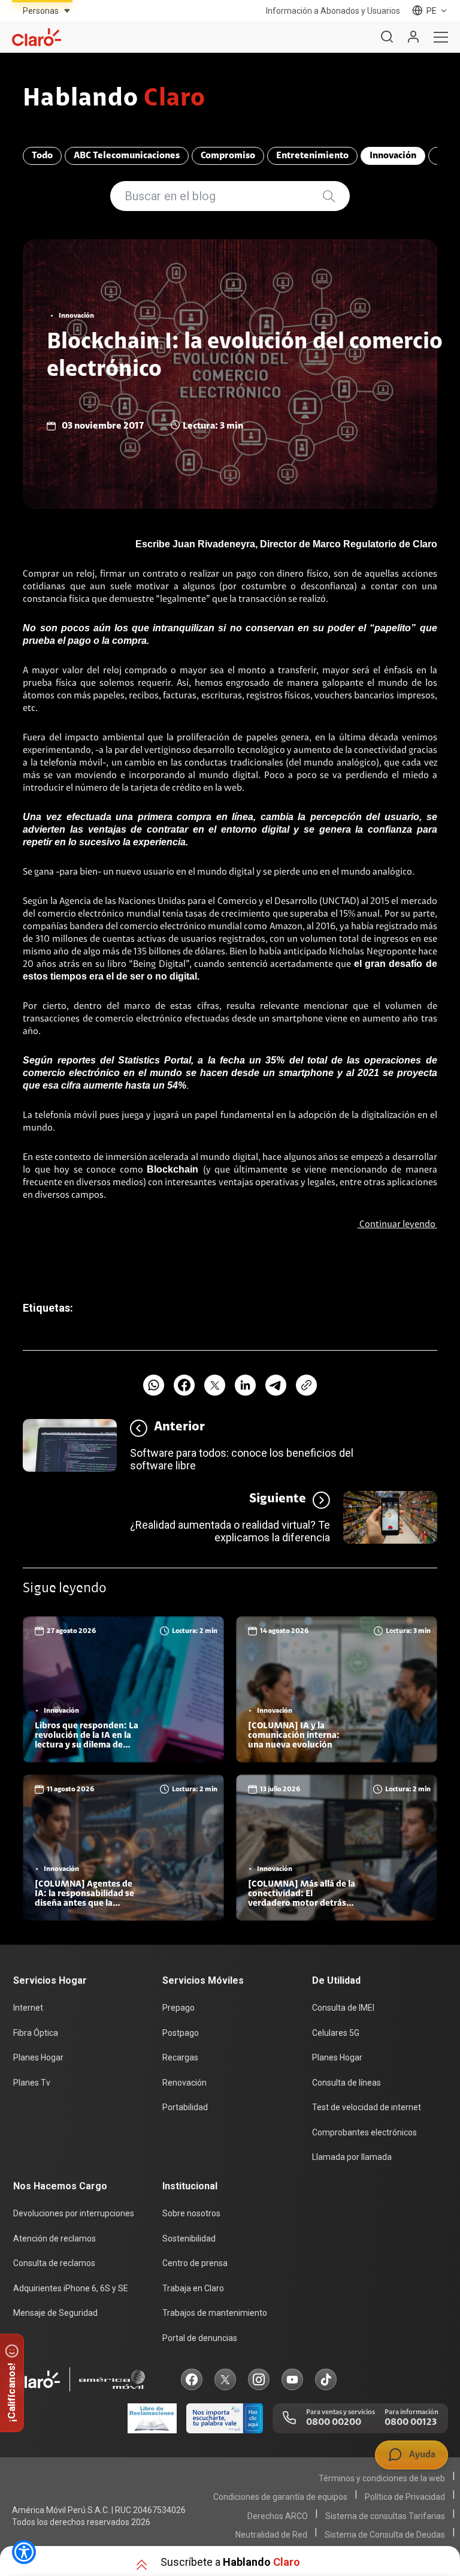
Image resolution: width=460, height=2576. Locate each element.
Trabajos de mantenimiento (215, 2313)
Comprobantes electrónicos (364, 2132)
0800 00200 (334, 2423)
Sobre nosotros (191, 2213)
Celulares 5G (336, 2033)
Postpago (181, 2033)
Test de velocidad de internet (367, 2107)
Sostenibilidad (189, 2238)
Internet (28, 2008)
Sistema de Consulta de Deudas (385, 2535)
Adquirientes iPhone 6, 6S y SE (71, 2288)
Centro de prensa (195, 2263)
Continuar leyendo (397, 1225)
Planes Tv (32, 2083)
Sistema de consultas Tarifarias (385, 2516)
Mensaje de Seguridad (55, 2313)
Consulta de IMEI (343, 2008)
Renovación (184, 2083)
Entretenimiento (312, 156)
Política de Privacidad (405, 2497)
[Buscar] (387, 37)
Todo (42, 156)
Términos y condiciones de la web (382, 2478)
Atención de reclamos (55, 2238)
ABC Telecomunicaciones (127, 156)
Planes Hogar (38, 2057)
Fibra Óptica (36, 2033)
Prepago (178, 2008)
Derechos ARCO (278, 2516)
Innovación (393, 156)
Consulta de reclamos (54, 2263)
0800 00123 (411, 2423)
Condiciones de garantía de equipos (280, 2497)
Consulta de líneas (346, 2083)
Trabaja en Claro (193, 2288)
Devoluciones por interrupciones (74, 2213)
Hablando (114, 100)
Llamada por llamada (352, 2157)
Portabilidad (185, 2107)
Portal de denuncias (200, 2338)
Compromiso (228, 156)
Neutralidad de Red (271, 2535)
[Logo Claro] (37, 37)
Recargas (180, 2057)
